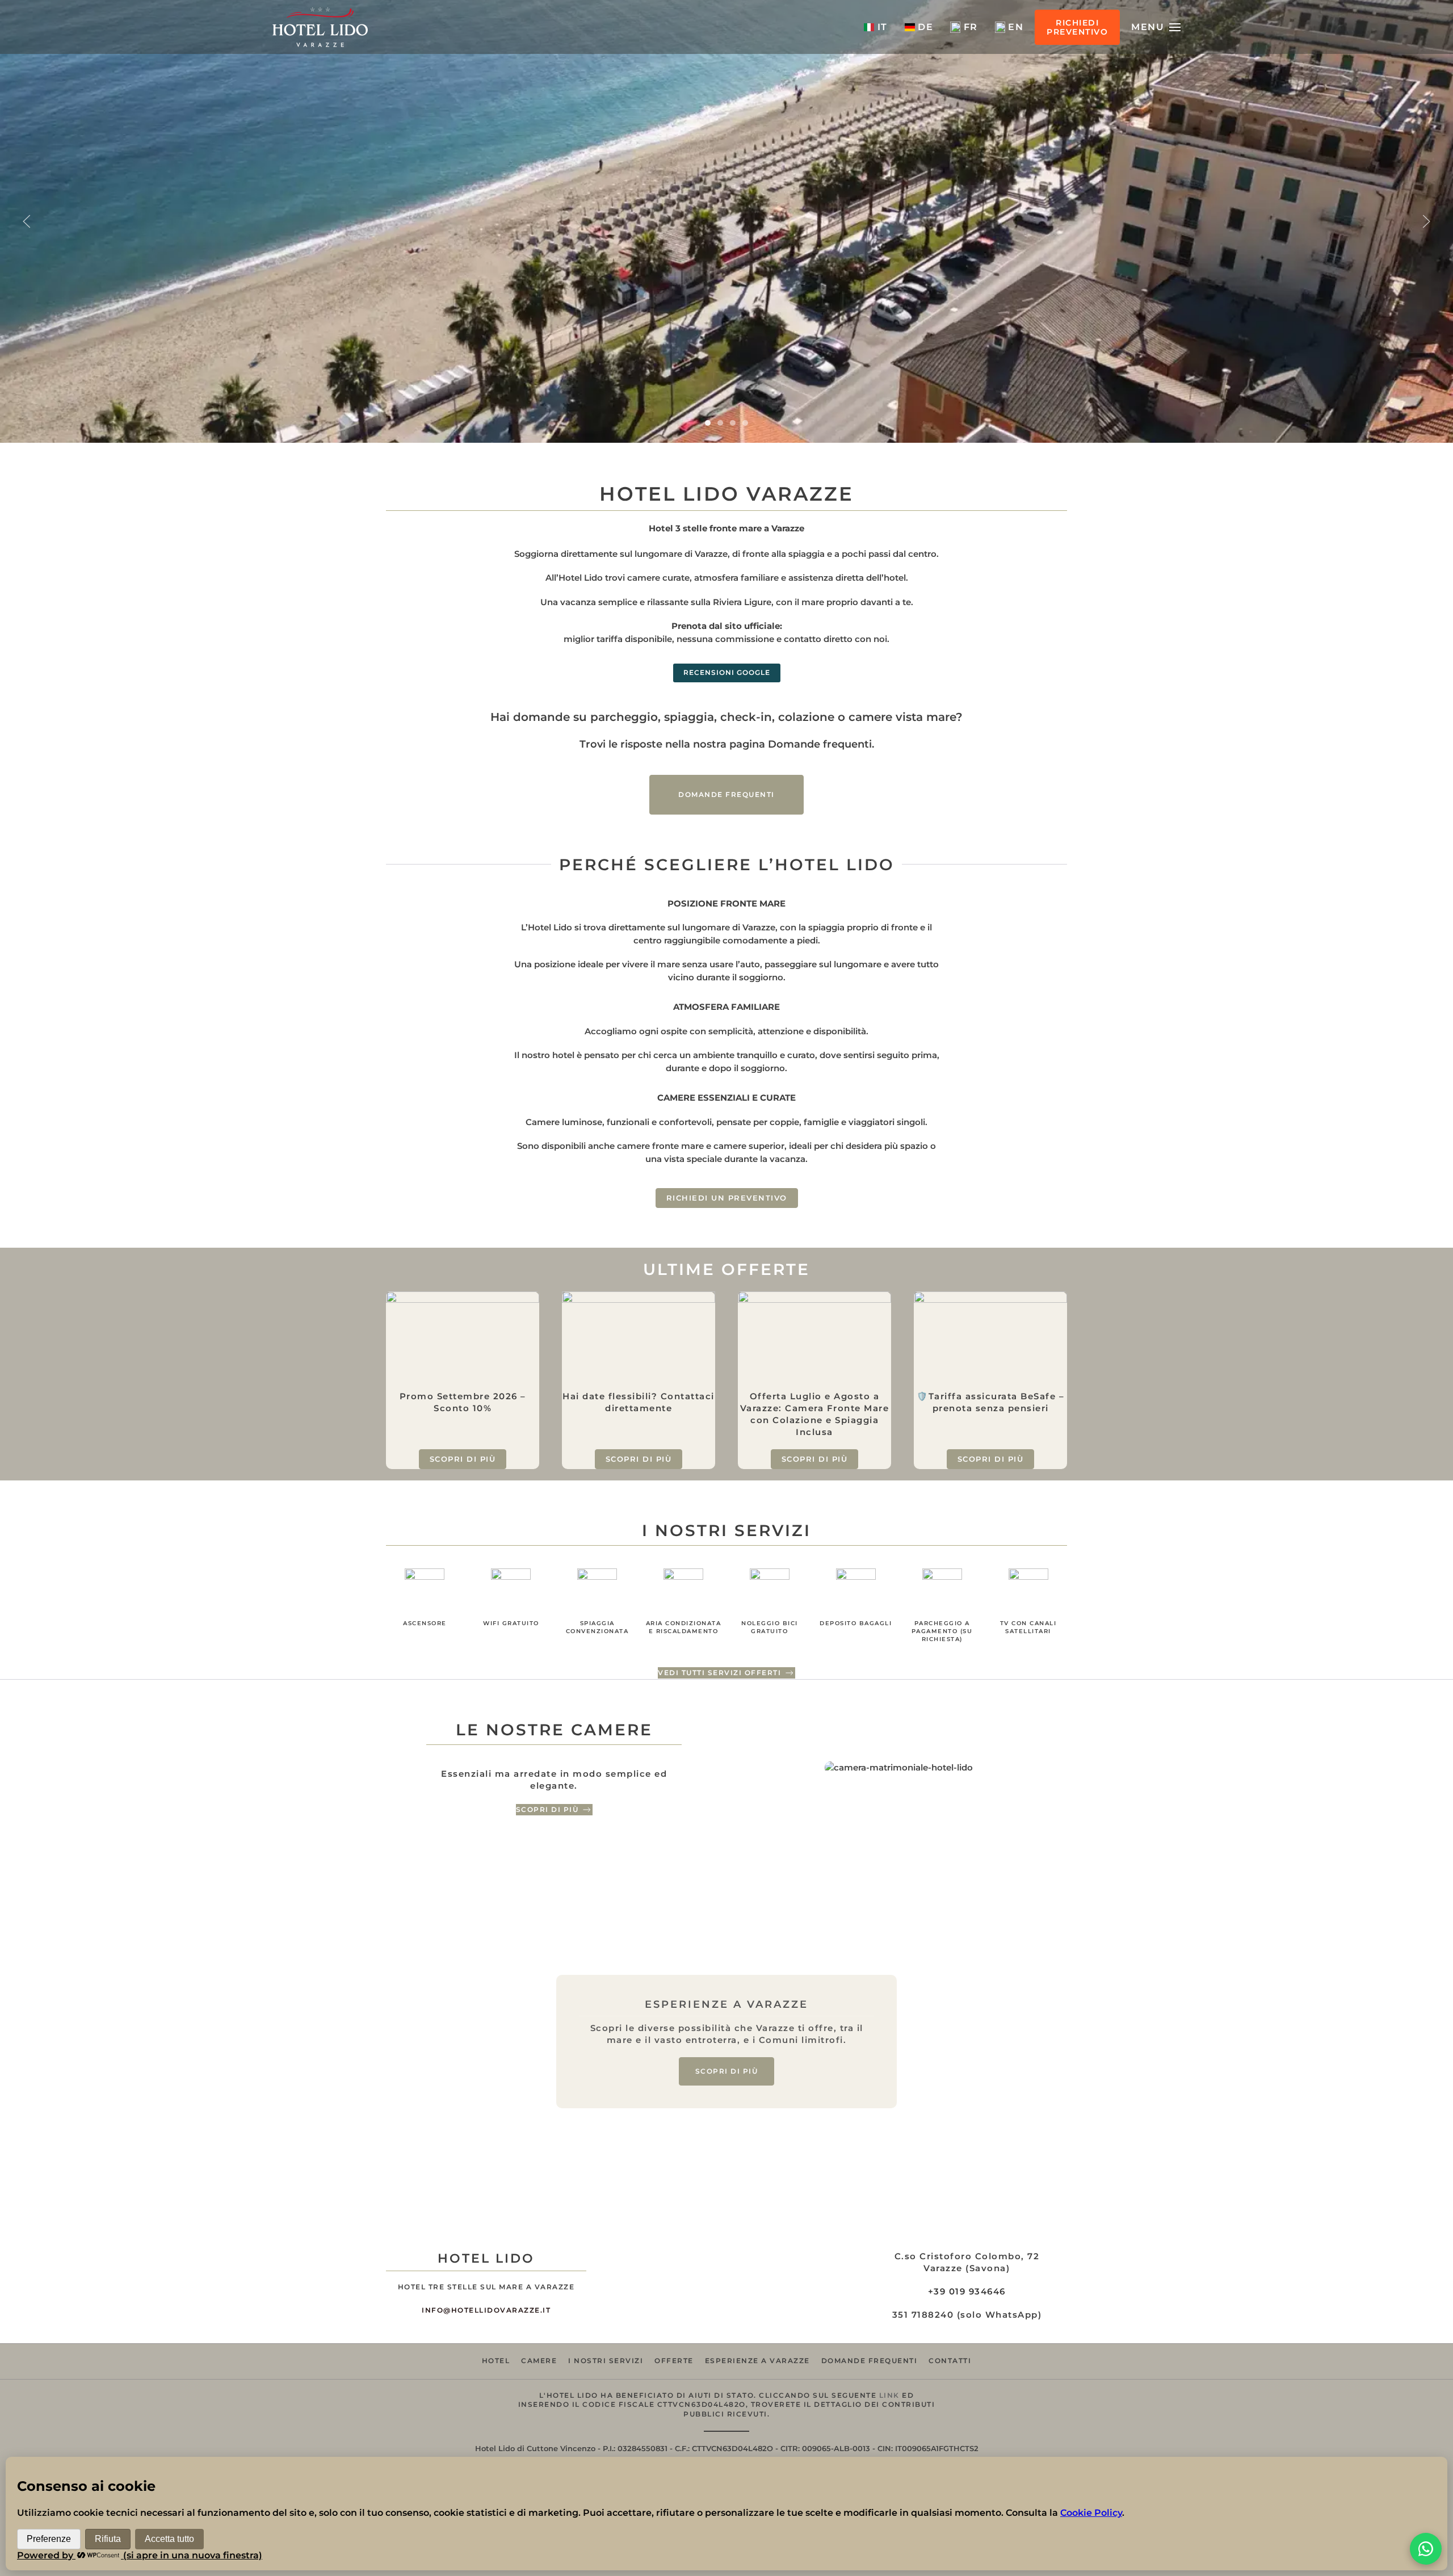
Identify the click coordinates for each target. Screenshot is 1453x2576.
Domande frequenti (870, 2361)
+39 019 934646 (967, 2291)
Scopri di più (547, 1809)
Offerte (674, 2361)
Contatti (950, 2361)
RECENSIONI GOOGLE (727, 672)
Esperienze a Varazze (757, 2361)
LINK (889, 2395)
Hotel (496, 2361)
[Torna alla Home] (320, 27)
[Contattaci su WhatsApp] (1426, 2549)
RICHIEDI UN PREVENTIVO (727, 1198)
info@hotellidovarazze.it (486, 2310)
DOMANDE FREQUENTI (726, 794)
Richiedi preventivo (1077, 27)
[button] (1156, 27)
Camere (539, 2361)
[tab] (708, 423)
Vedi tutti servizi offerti (719, 1673)
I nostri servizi (606, 2361)
